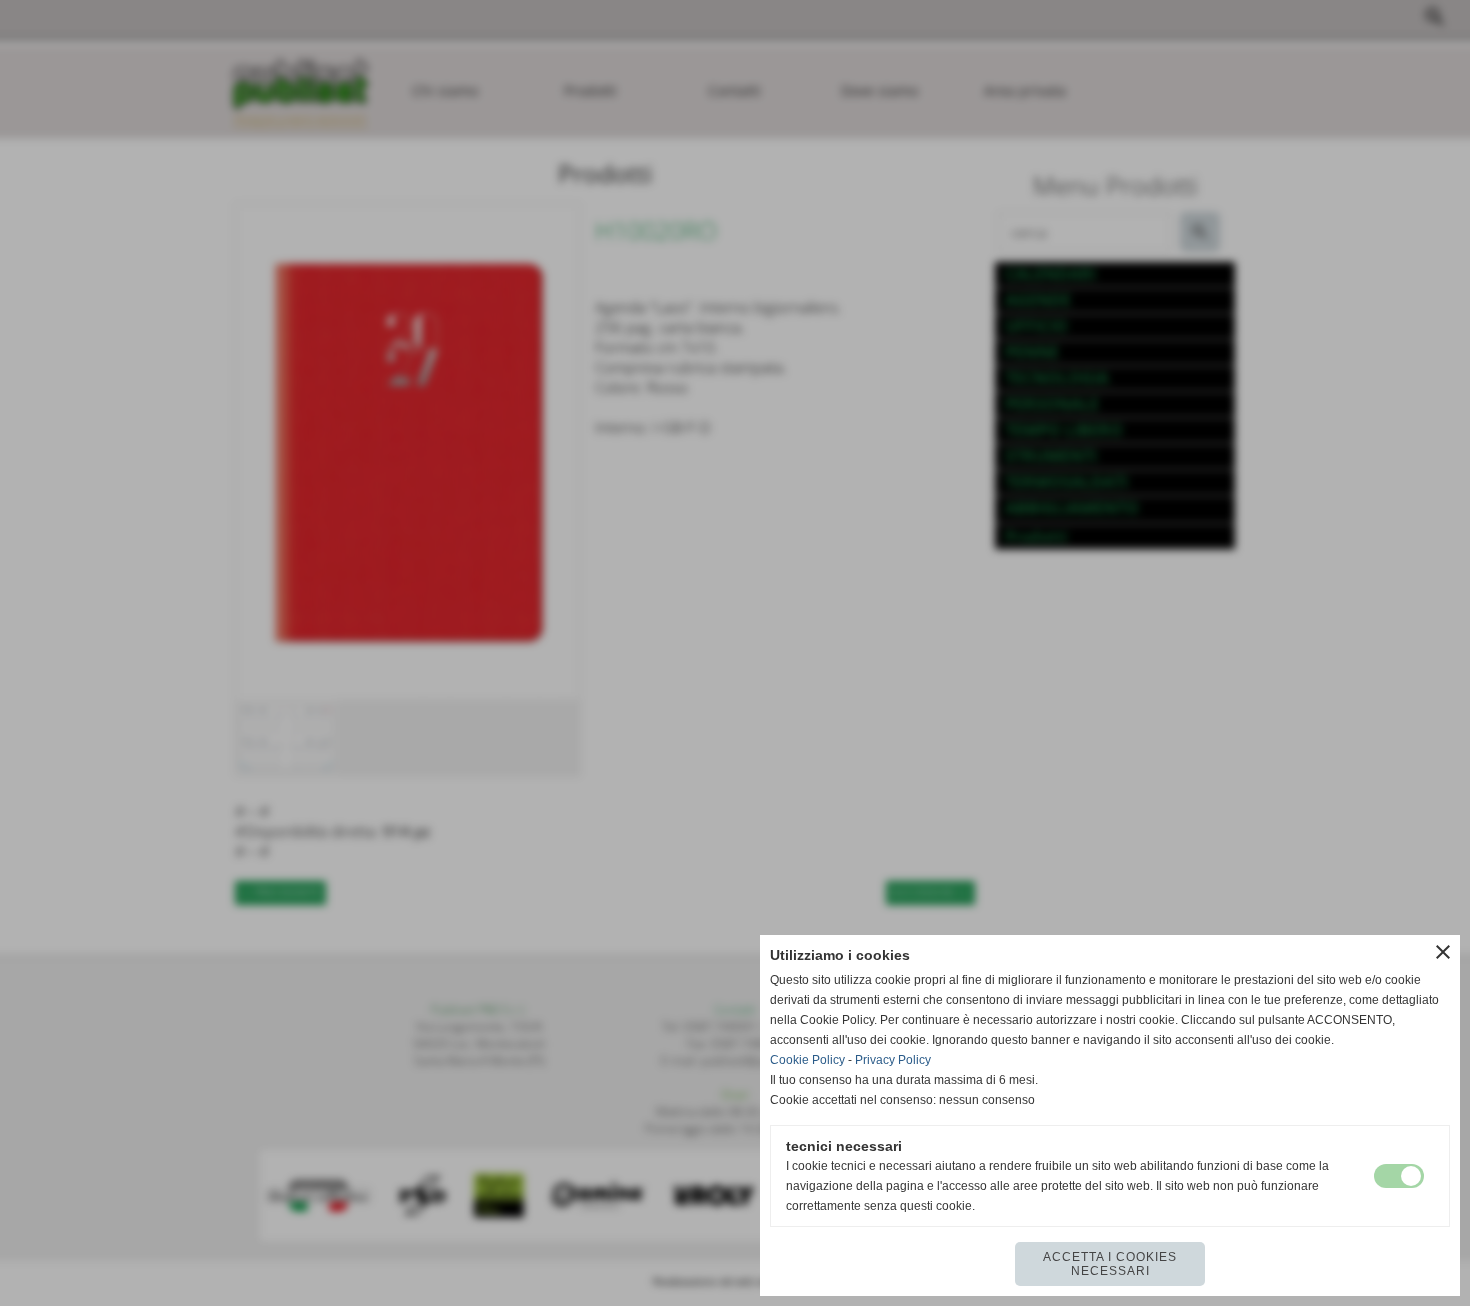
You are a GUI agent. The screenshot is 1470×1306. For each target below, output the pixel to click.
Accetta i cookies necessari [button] (1110, 1264)
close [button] (1443, 952)
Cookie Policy (807, 1060)
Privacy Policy (893, 1060)
